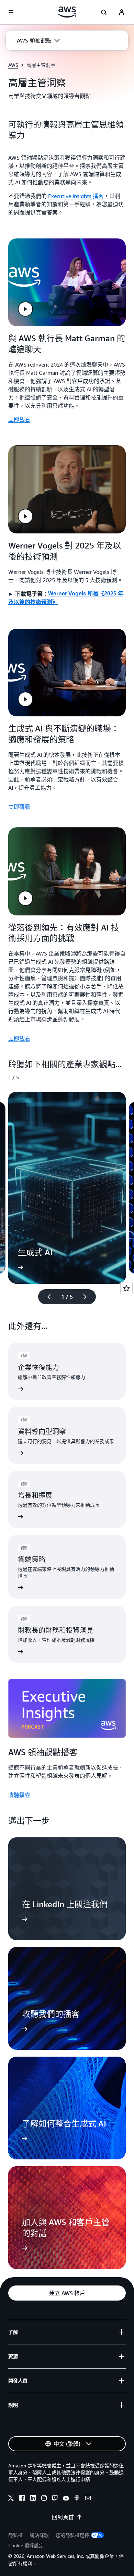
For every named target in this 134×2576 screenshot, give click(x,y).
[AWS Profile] (122, 12)
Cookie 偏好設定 (26, 2545)
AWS (13, 65)
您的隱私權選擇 (72, 2535)
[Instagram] (44, 2499)
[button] (38, 40)
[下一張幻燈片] (88, 1297)
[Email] (88, 2499)
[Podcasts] (77, 2499)
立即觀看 (19, 419)
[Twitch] (55, 2499)
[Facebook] (22, 2499)
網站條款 (39, 2535)
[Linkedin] (33, 2499)
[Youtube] (66, 2499)
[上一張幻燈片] (46, 1297)
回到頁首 (63, 2517)
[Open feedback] (126, 1288)
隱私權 (15, 2535)
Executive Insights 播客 (76, 196)
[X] (11, 2499)
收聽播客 (19, 1795)
